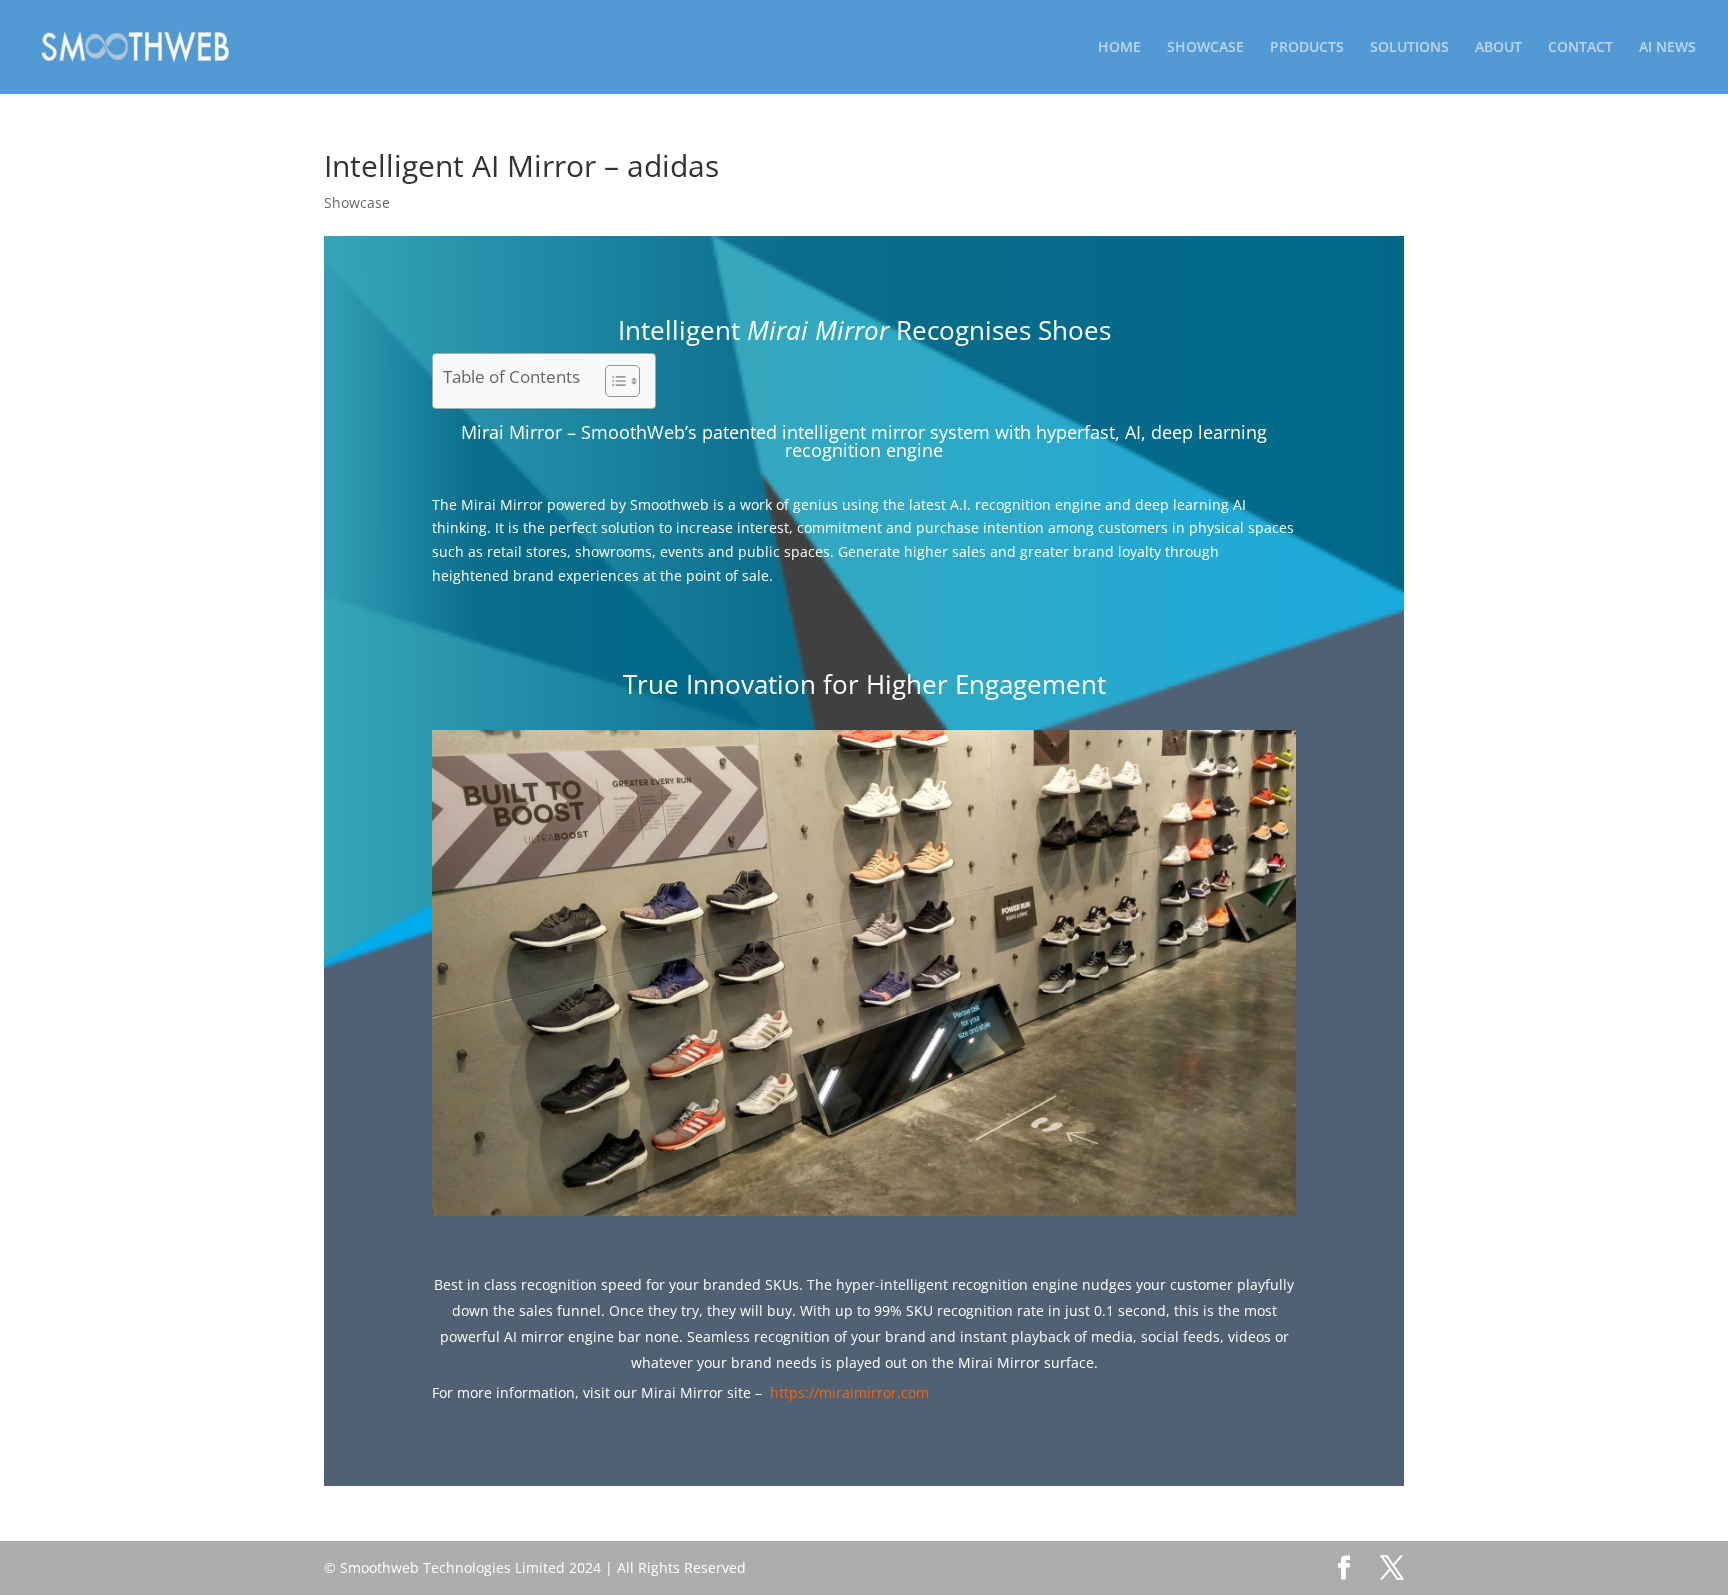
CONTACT (1580, 48)
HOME (1119, 48)
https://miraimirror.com (849, 1392)
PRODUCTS (1307, 48)
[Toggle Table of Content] (612, 381)
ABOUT (1498, 48)
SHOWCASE (1205, 48)
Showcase (357, 202)
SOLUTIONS (1409, 48)
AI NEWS (1667, 48)
